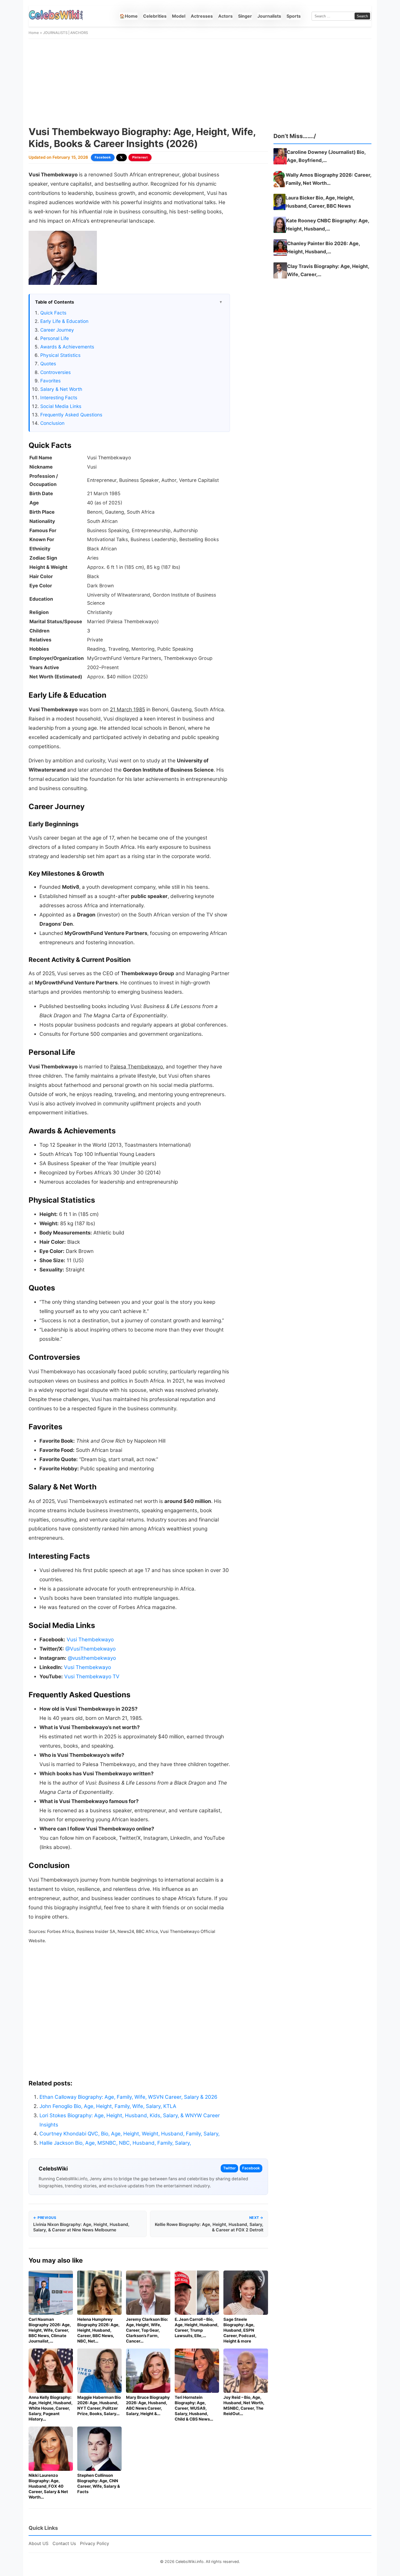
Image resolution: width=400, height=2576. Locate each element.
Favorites (50, 381)
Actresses (202, 16)
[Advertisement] (200, 82)
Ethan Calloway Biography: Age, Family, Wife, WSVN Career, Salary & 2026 (128, 2097)
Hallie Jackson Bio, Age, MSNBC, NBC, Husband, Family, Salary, (115, 2143)
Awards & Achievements (67, 347)
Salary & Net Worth (61, 389)
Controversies (56, 372)
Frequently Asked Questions (71, 415)
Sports (294, 16)
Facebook (103, 157)
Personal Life (55, 338)
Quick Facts (53, 313)
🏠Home (129, 16)
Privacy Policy (95, 2543)
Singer (245, 16)
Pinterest (140, 157)
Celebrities (155, 16)
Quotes (48, 364)
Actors (225, 16)
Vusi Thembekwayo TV (92, 1677)
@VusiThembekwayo (90, 1649)
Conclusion (52, 423)
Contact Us (64, 2543)
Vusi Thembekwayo (90, 1640)
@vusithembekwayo (92, 1658)
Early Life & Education (64, 321)
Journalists (269, 16)
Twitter (229, 2168)
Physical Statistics (60, 355)
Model (179, 16)
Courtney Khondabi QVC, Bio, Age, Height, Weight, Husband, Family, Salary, (130, 2134)
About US (39, 2543)
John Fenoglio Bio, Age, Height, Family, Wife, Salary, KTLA (108, 2106)
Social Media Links (61, 406)
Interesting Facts (59, 397)
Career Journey (57, 330)
